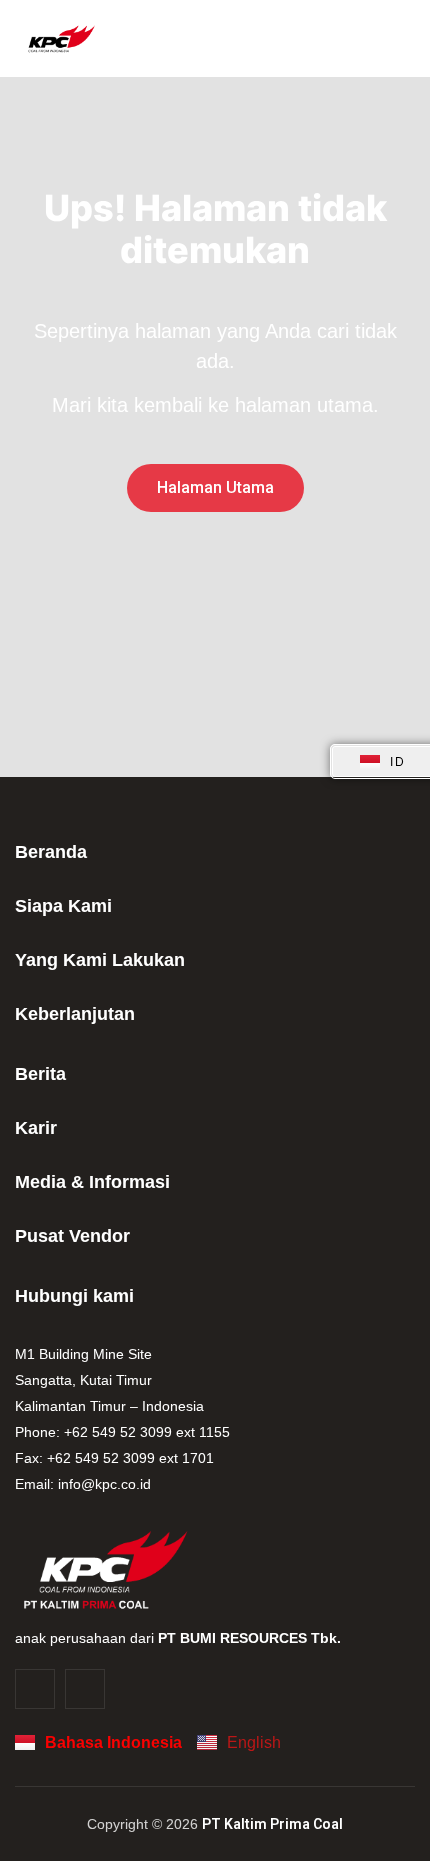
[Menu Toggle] (360, 39)
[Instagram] (35, 1689)
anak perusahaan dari (178, 1638)
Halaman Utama (215, 487)
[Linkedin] (85, 1689)
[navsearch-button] (394, 38)
